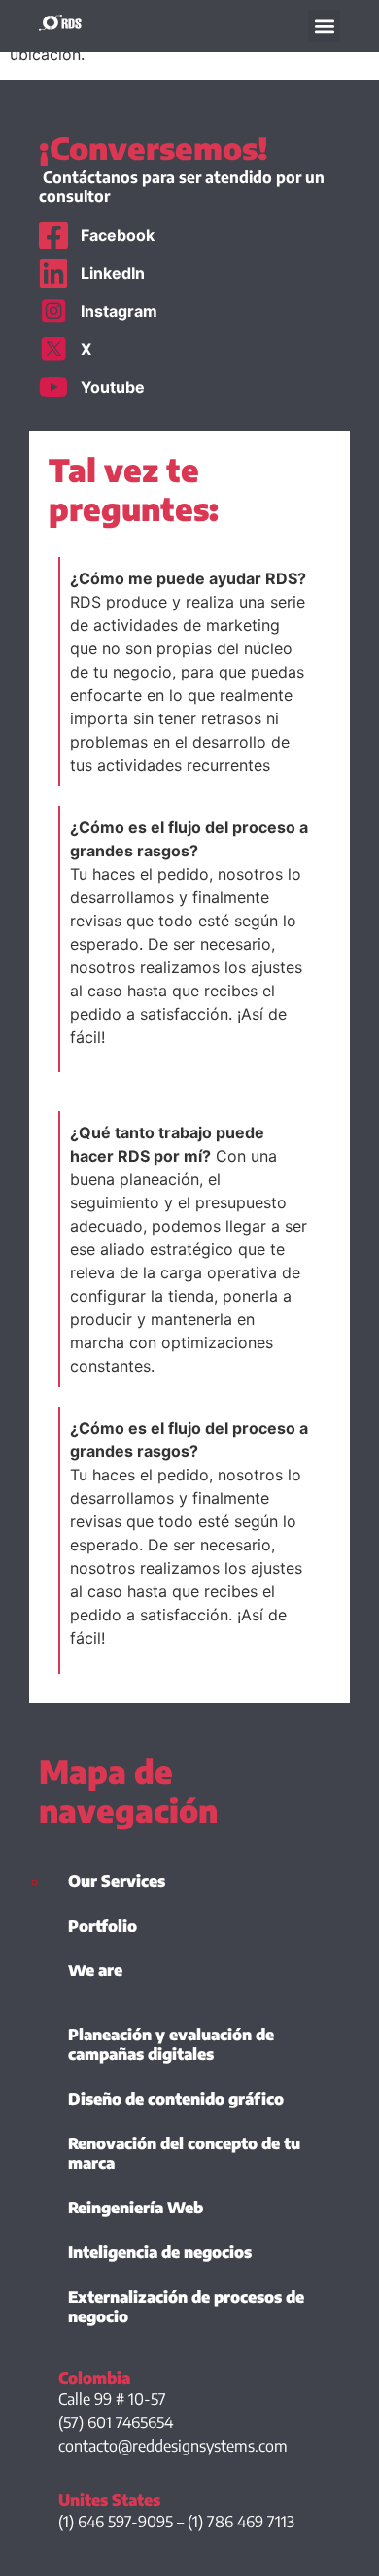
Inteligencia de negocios (160, 2252)
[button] (324, 26)
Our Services (117, 1881)
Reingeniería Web (136, 2208)
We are (95, 1970)
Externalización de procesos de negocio (186, 2307)
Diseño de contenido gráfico (176, 2099)
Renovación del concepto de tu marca (184, 2153)
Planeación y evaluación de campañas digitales (171, 2044)
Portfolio (103, 1926)
